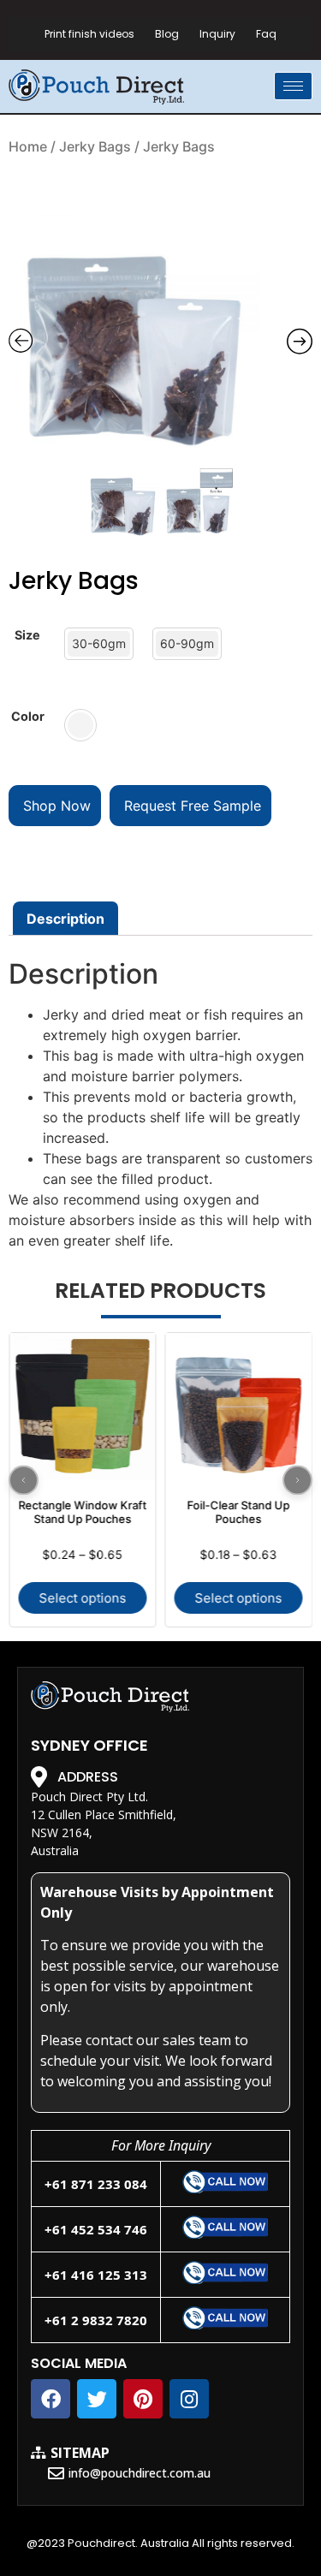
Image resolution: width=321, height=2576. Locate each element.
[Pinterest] (143, 2399)
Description (65, 919)
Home (28, 146)
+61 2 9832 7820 (96, 2320)
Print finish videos (89, 34)
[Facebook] (51, 2399)
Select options (82, 1598)
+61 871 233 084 (96, 2184)
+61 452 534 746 (96, 2229)
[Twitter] (97, 2399)
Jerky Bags (95, 146)
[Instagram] (189, 2399)
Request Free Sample (190, 806)
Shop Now (55, 806)
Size (27, 635)
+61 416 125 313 (96, 2275)
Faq (266, 34)
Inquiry (217, 34)
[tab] (65, 919)
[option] (160, 336)
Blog (167, 34)
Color (28, 717)
